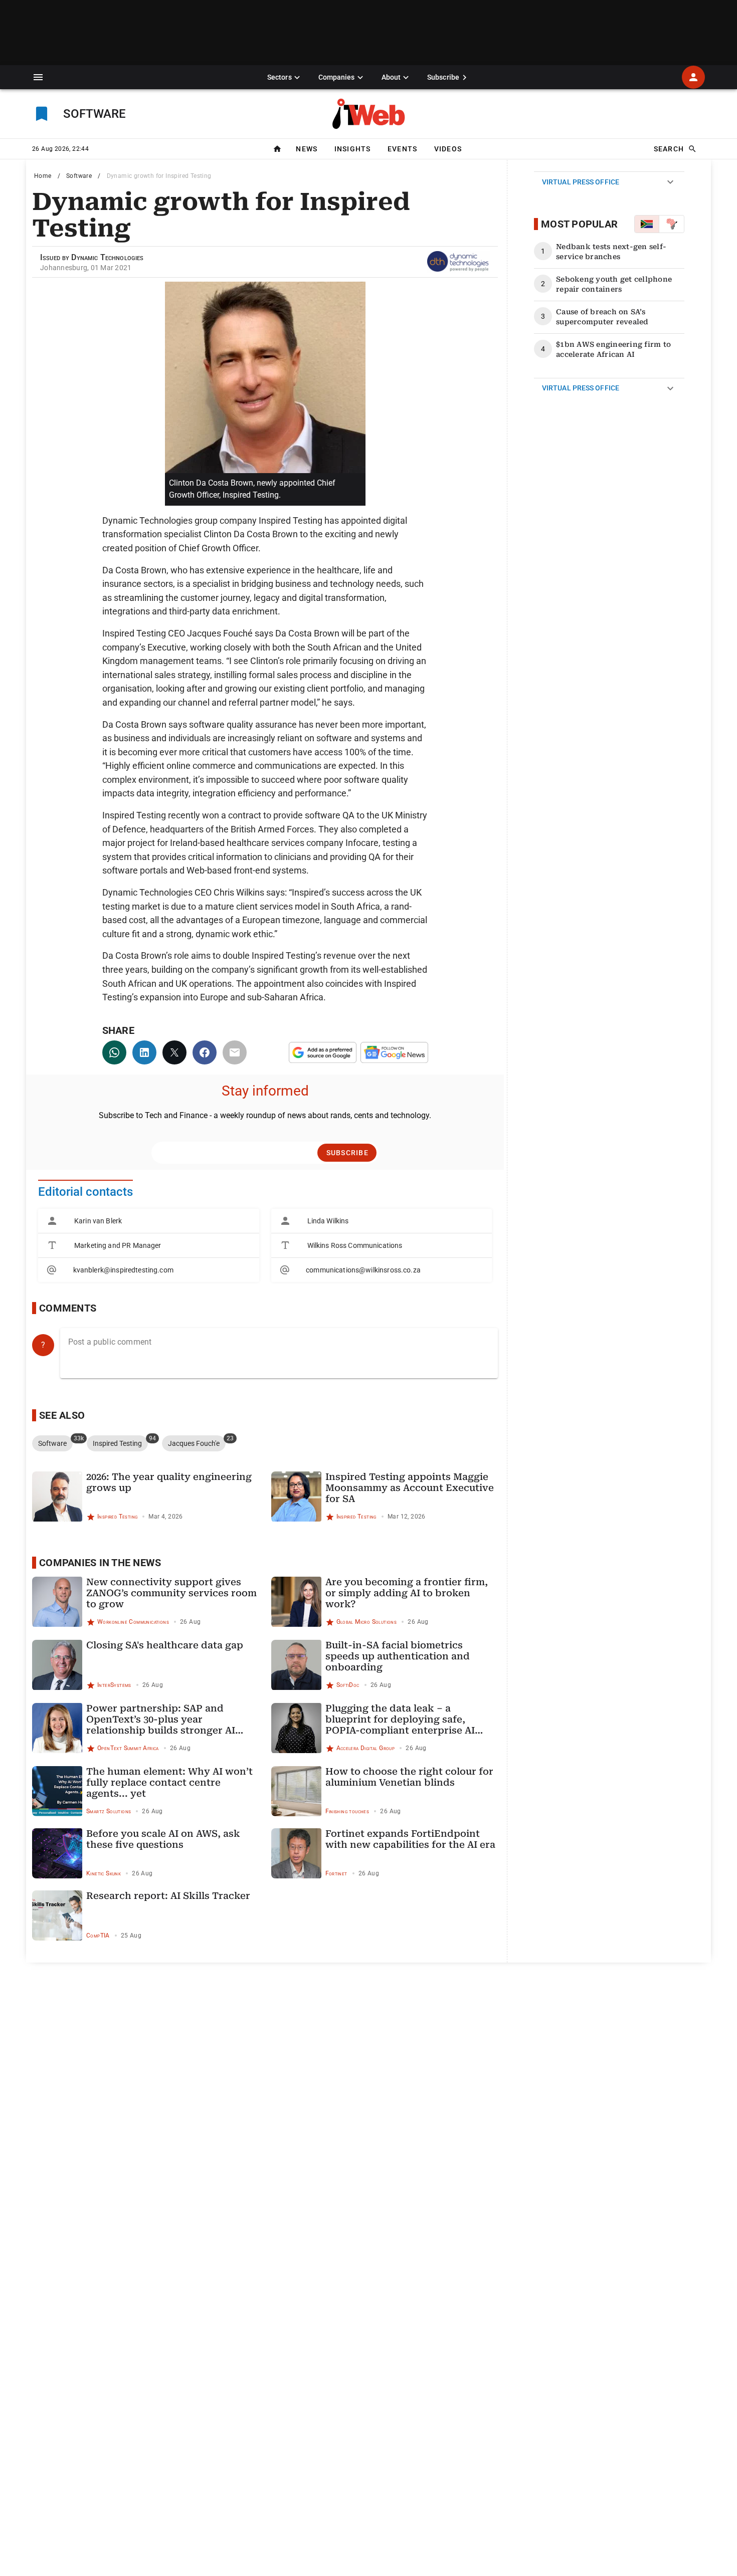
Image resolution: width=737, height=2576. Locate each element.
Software (79, 176)
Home (43, 176)
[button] (38, 77)
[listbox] (149, 1245)
